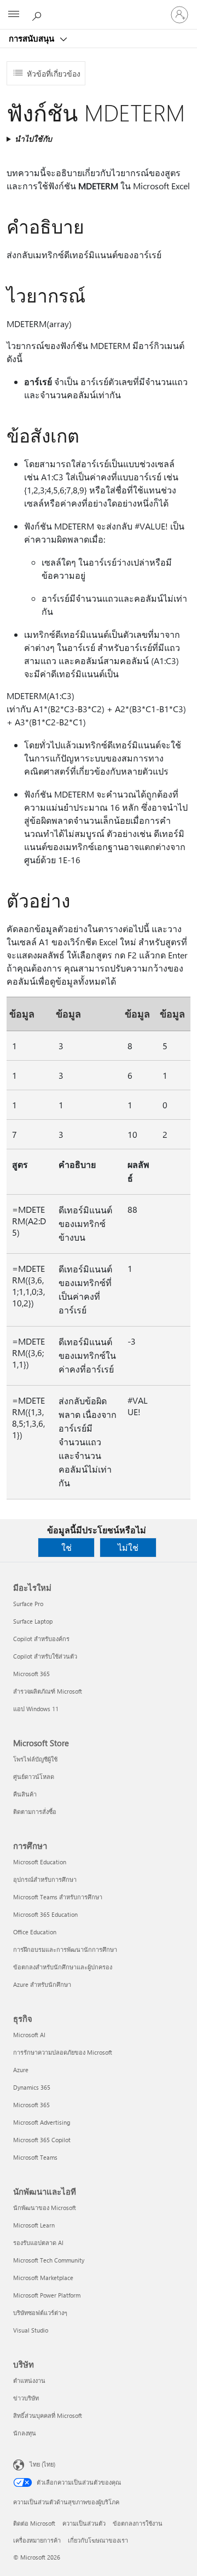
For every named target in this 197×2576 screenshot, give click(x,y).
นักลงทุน (25, 2433)
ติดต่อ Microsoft (34, 2523)
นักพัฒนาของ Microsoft (45, 2208)
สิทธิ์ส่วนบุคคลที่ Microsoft (48, 2415)
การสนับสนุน (33, 38)
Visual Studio (31, 2330)
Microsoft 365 (31, 1674)
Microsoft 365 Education (45, 1914)
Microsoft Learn (34, 2225)
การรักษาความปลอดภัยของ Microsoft (63, 2052)
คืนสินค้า (25, 1794)
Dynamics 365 (32, 2087)
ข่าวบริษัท (26, 2398)
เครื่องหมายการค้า (37, 2540)
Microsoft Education (40, 1862)
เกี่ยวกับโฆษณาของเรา (98, 2540)
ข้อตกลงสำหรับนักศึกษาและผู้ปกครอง (63, 1967)
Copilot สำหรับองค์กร (41, 1639)
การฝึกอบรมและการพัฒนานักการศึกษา (65, 1949)
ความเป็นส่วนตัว (84, 2523)
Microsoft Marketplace (43, 2278)
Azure (21, 2070)
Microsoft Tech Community (49, 2260)
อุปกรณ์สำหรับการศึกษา (45, 1879)
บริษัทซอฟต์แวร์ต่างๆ (40, 2313)
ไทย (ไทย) (42, 2464)
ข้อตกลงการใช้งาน (138, 2523)
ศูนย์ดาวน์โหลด (34, 1777)
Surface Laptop (33, 1621)
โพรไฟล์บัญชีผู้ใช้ (35, 1759)
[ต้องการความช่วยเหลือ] (38, 14)
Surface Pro (28, 1604)
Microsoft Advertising (42, 2122)
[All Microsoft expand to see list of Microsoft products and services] (14, 15)
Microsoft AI (29, 2035)
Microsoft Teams (35, 2157)
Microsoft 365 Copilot (42, 2140)
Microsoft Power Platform (47, 2295)
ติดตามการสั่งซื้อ (35, 1812)
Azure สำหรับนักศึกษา (42, 1984)
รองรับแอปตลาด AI (38, 2243)
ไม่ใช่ (128, 1547)
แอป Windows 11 (36, 1709)
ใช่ (66, 1547)
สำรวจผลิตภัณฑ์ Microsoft (48, 1691)
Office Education (35, 1932)
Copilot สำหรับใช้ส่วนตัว (45, 1656)
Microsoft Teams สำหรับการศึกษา (58, 1897)
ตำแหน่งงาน (29, 2380)
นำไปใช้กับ (33, 139)
